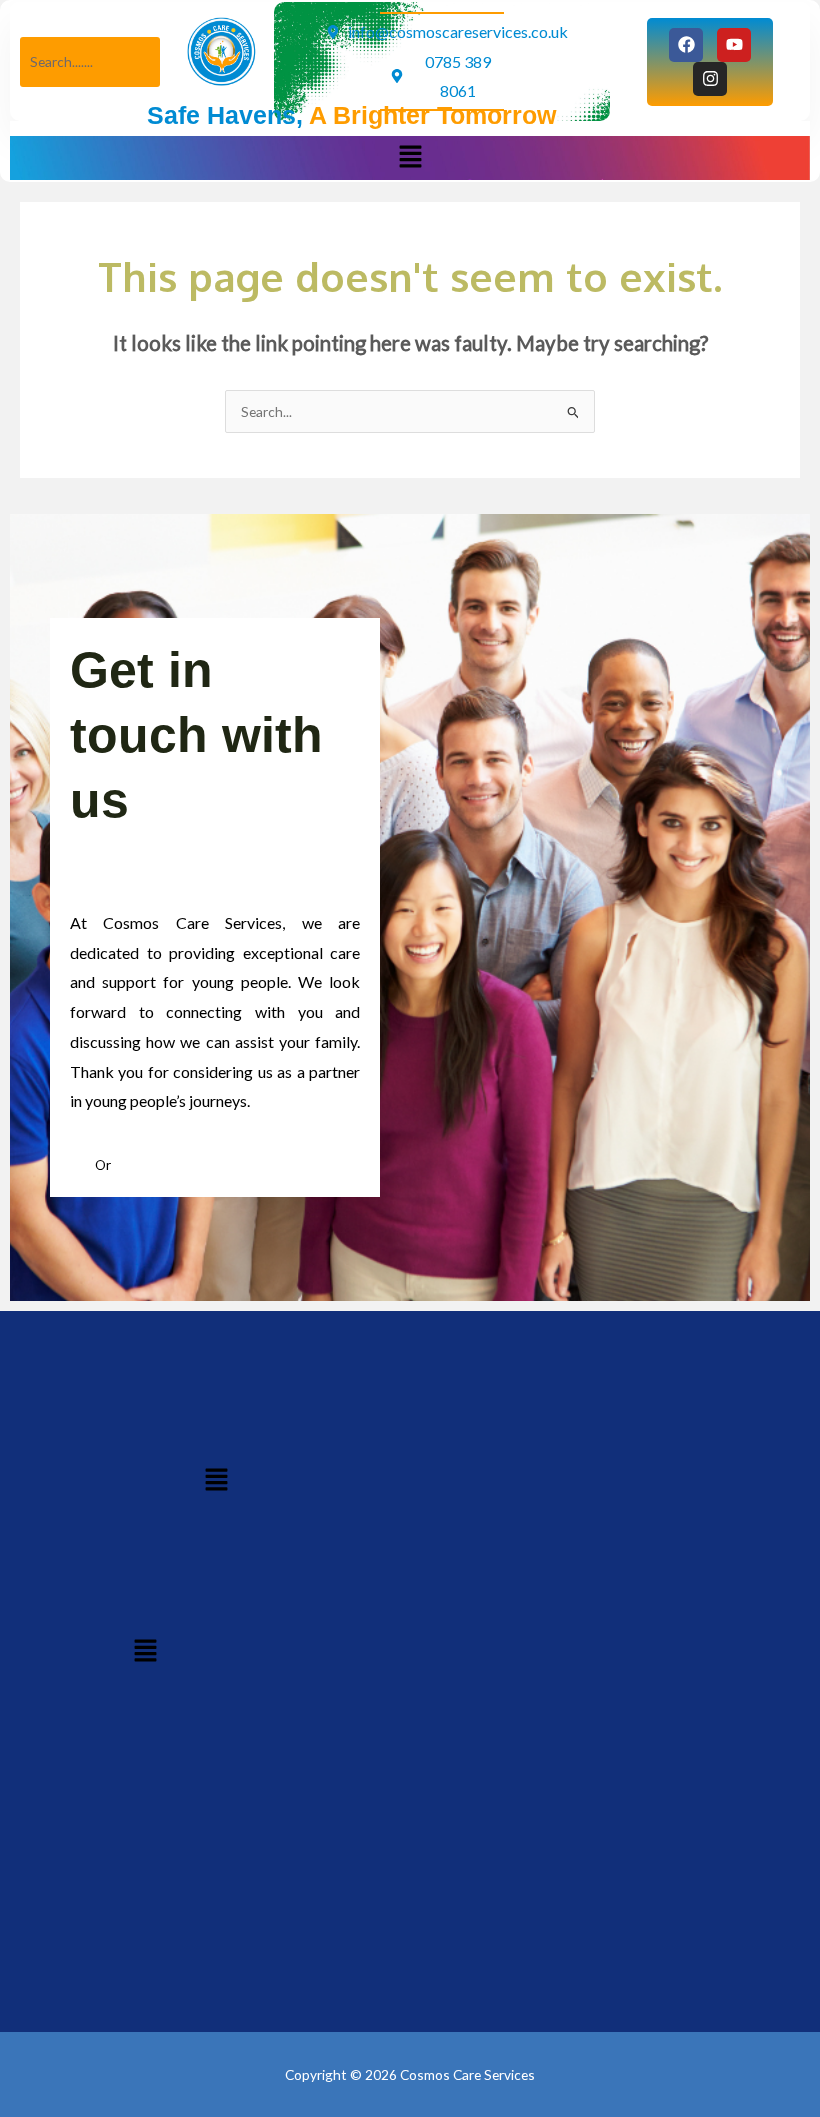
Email (129, 1164)
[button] (410, 157)
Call (82, 1164)
